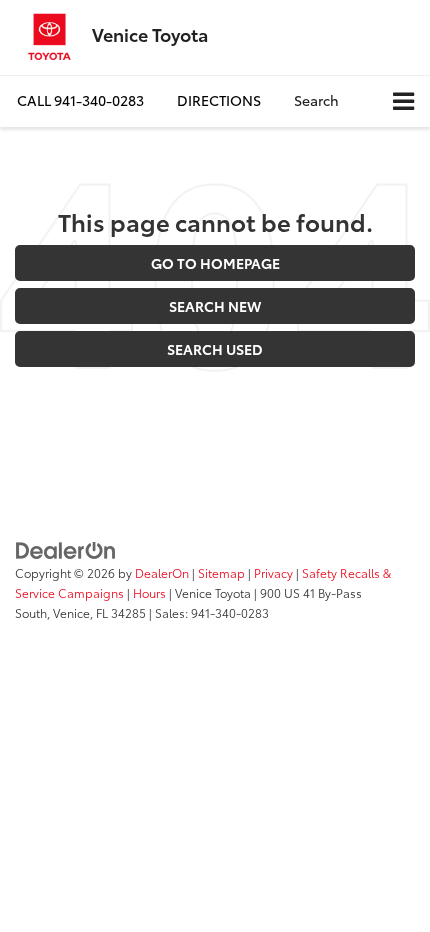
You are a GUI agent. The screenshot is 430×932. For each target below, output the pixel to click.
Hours (149, 592)
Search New (215, 306)
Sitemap (221, 572)
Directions (219, 100)
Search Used (215, 349)
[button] (80, 100)
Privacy (273, 572)
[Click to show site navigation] (403, 101)
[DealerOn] (66, 549)
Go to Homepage (215, 263)
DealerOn (162, 572)
